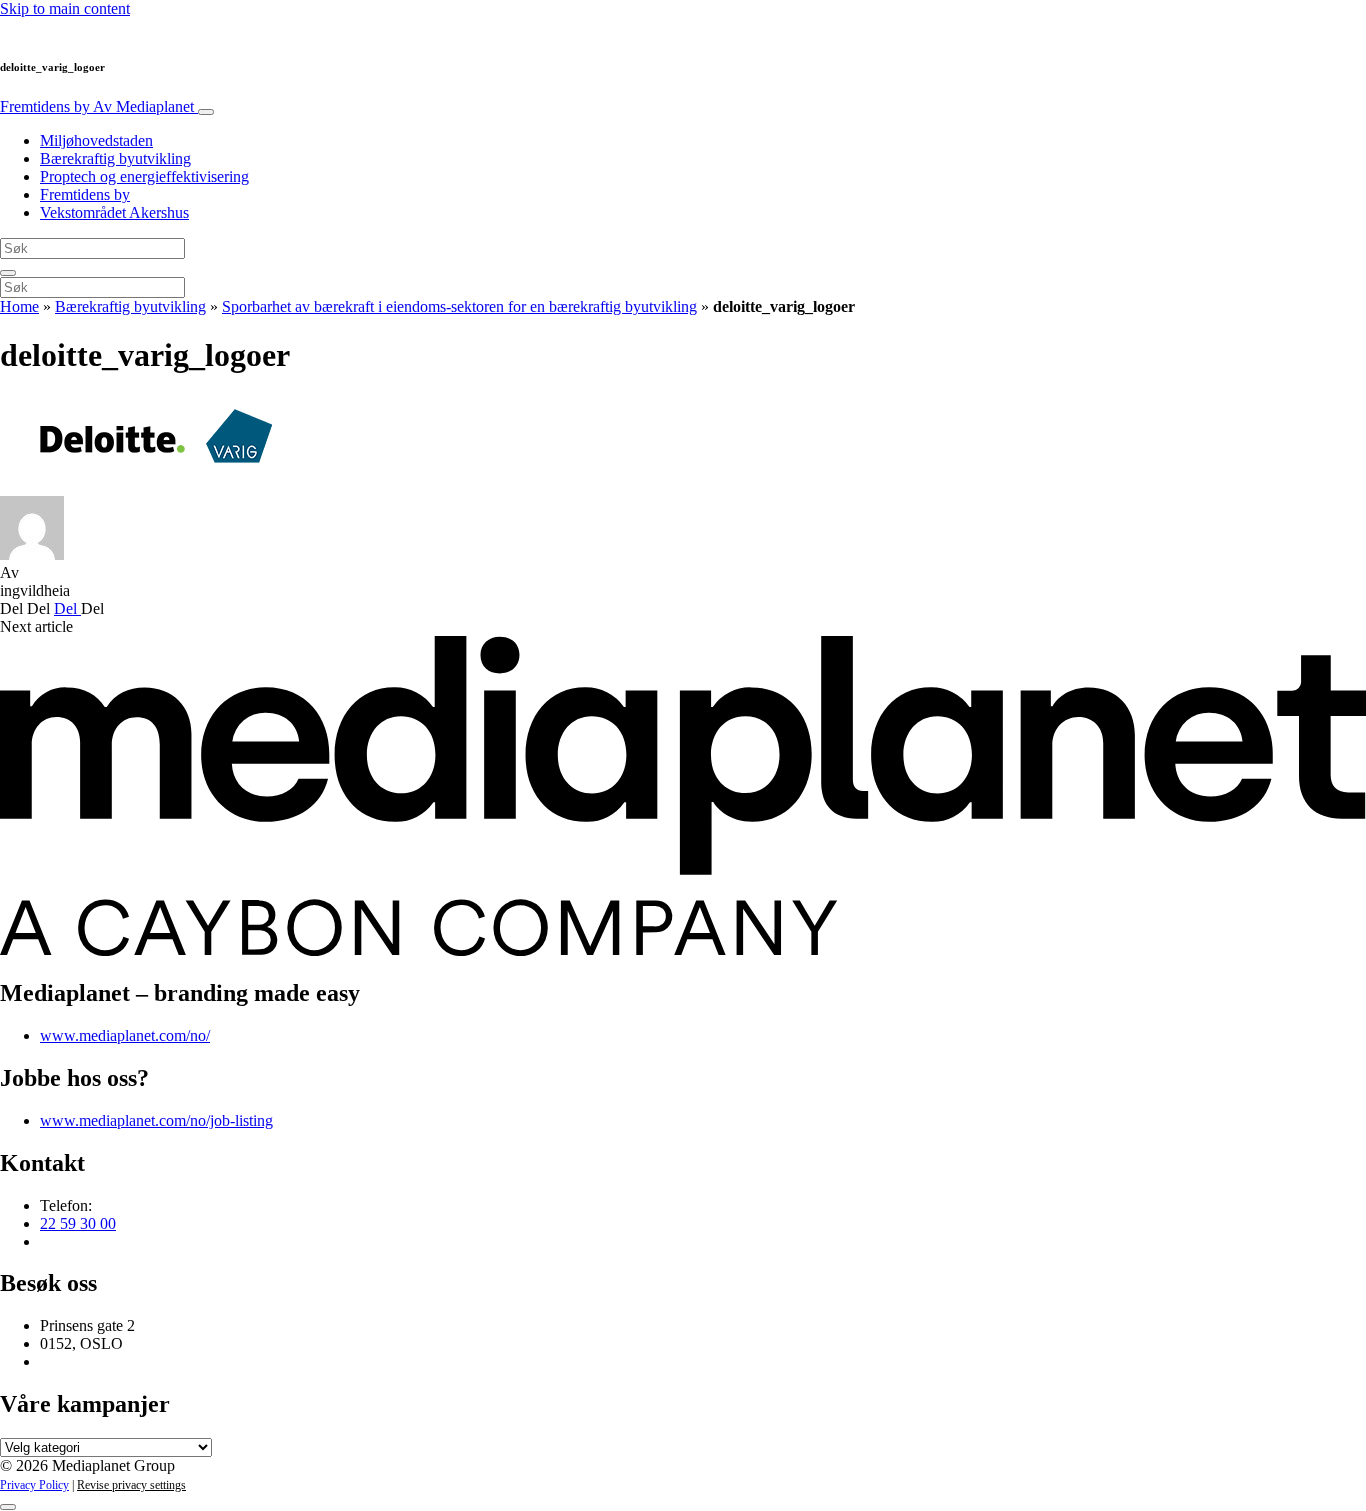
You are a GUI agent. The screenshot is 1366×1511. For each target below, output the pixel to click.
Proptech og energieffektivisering (144, 176)
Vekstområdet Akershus (114, 212)
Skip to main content (65, 8)
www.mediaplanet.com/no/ (125, 1035)
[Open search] (8, 273)
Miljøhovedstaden (96, 140)
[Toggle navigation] (206, 112)
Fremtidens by (97, 106)
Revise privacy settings (131, 1485)
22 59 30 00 (78, 1223)
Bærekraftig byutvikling (115, 158)
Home (19, 306)
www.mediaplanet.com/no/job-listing (156, 1120)
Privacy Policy (34, 1485)
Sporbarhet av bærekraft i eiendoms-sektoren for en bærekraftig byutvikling (459, 306)
